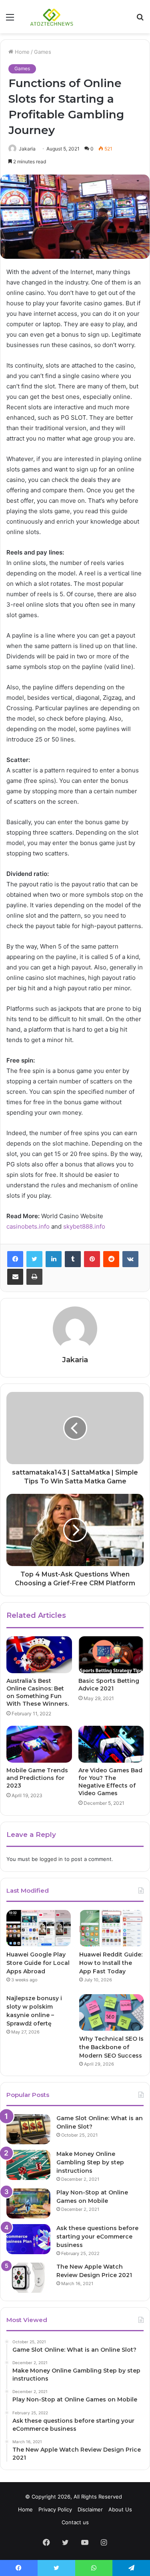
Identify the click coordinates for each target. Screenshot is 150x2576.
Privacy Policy (55, 2509)
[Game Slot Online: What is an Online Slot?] (28, 2129)
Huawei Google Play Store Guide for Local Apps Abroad (38, 1963)
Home (21, 52)
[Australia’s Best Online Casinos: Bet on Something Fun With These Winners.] (39, 1655)
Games (43, 52)
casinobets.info (28, 1226)
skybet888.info (84, 1226)
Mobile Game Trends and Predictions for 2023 (37, 1778)
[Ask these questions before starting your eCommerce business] (28, 2239)
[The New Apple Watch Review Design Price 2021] (28, 2278)
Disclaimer (90, 2509)
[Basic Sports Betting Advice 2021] (111, 1655)
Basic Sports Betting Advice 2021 (109, 1685)
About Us (120, 2509)
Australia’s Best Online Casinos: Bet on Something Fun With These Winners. (38, 1692)
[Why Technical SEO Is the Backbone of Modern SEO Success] (111, 2012)
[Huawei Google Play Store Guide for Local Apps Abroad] (39, 1928)
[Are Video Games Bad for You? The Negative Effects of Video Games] (111, 1744)
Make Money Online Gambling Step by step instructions (90, 2162)
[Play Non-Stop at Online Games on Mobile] (28, 2203)
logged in (51, 1859)
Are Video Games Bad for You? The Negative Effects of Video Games (110, 1782)
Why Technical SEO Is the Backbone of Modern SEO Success (111, 2047)
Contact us (75, 2522)
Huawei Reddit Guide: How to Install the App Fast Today (111, 1963)
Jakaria (27, 149)
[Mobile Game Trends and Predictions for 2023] (39, 1744)
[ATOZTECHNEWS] (52, 17)
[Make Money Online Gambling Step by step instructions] (28, 2165)
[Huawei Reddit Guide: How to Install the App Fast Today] (111, 1928)
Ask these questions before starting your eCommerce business (97, 2237)
